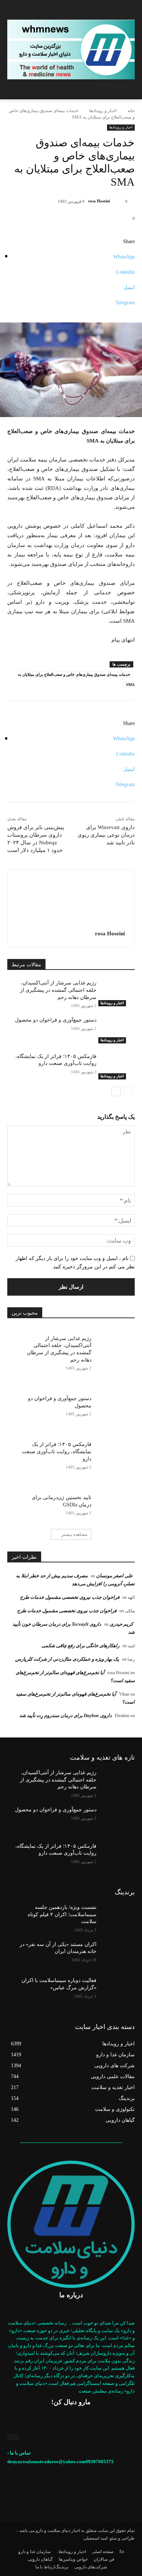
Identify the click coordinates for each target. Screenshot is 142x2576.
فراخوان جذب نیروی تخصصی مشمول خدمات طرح (70, 1597)
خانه (131, 111)
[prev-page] (128, 1091)
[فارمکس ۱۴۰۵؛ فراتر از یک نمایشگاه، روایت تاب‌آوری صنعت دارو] (116, 1066)
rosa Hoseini (99, 201)
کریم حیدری (121, 1624)
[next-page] (116, 1091)
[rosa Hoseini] (117, 201)
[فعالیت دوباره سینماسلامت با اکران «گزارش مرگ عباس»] (116, 1990)
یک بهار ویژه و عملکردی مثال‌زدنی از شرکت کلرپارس (67, 1659)
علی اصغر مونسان (115, 1576)
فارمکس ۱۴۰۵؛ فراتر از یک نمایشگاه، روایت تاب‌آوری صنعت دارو (57, 1451)
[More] (71, 310)
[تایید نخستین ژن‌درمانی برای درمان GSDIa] (113, 1503)
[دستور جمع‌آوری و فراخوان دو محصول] (116, 1030)
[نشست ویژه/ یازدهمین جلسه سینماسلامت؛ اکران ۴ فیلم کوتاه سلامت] (116, 1917)
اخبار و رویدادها (103, 111)
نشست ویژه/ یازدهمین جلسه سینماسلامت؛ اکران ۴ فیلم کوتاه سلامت (62, 1914)
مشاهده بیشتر (74, 1534)
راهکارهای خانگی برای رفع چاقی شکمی (80, 1646)
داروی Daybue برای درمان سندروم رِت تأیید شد (66, 1715)
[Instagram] (13, 2437)
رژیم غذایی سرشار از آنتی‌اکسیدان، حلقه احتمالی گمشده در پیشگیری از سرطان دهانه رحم (58, 990)
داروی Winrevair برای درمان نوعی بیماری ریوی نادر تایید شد (106, 835)
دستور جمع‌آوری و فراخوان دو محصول (56, 1020)
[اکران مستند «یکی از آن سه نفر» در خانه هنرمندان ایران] (116, 1954)
